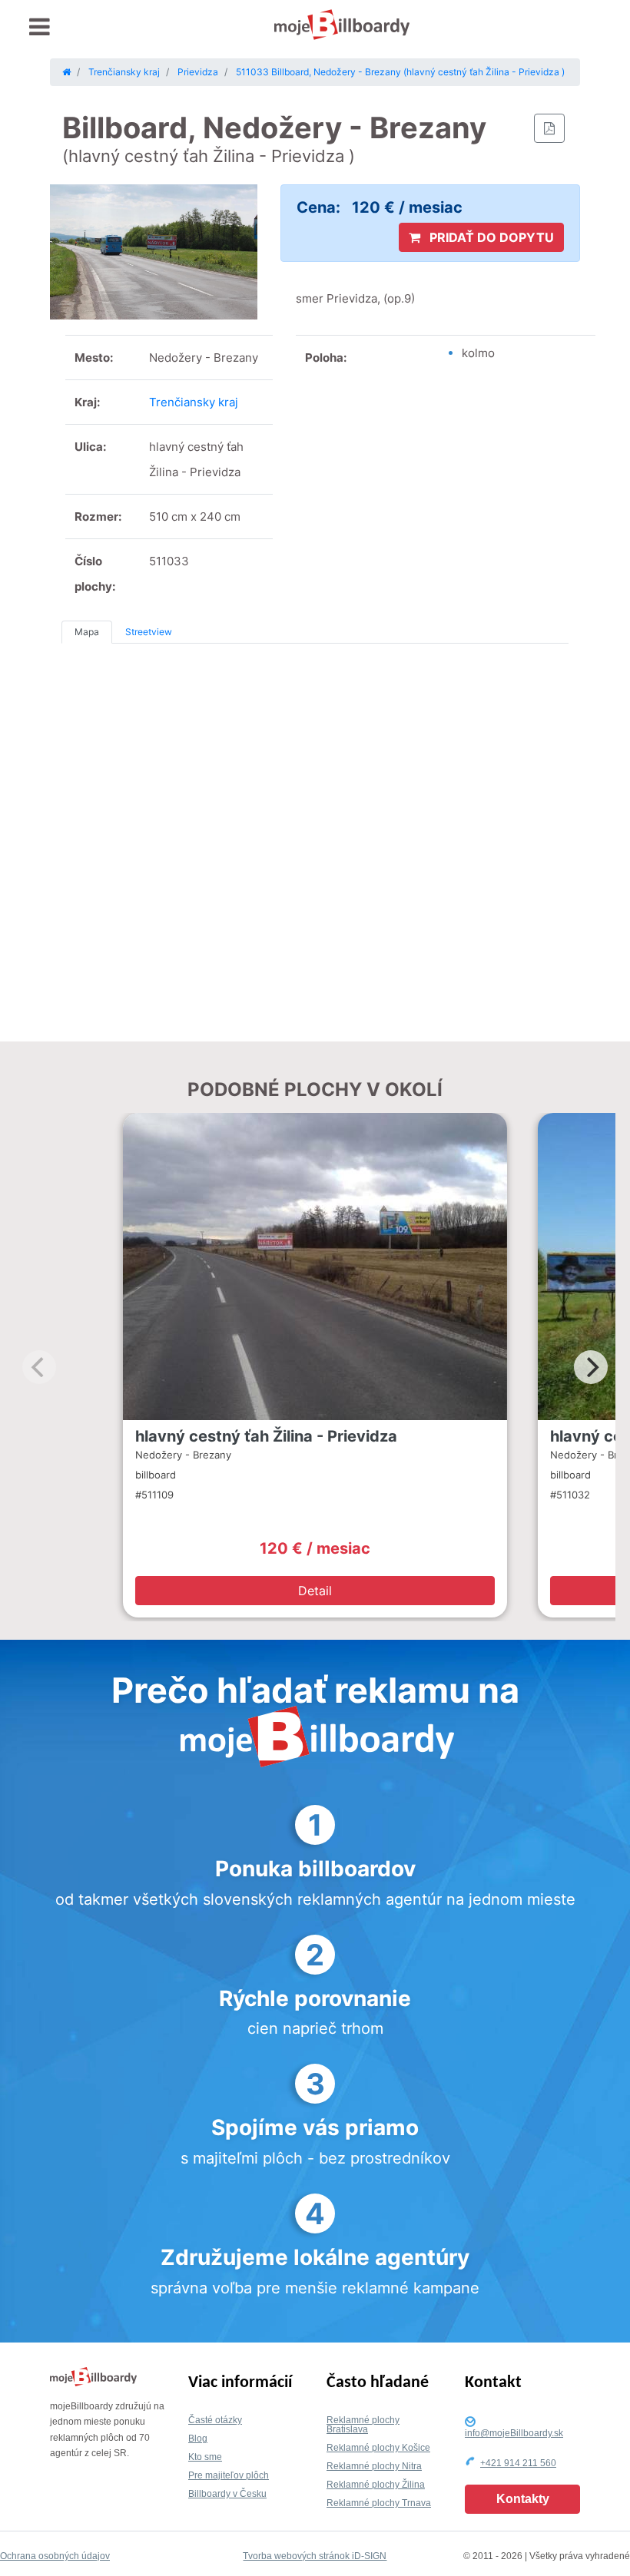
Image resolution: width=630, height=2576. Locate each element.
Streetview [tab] (149, 632)
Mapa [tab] (87, 632)
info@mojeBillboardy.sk (514, 2433)
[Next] (591, 1367)
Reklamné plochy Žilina (376, 2485)
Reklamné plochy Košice (378, 2448)
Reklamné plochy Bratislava (363, 2425)
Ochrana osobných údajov (55, 2556)
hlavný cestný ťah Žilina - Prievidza (266, 1436)
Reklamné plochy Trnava (379, 2503)
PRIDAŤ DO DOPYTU (490, 237)
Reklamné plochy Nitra (374, 2466)
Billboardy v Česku (227, 2494)
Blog (198, 2439)
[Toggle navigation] (40, 27)
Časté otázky (215, 2420)
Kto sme (205, 2457)
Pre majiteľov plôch (229, 2475)
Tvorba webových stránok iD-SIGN (315, 2556)
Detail (315, 1591)
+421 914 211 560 (518, 2463)
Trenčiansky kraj (194, 402)
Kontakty (523, 2499)
